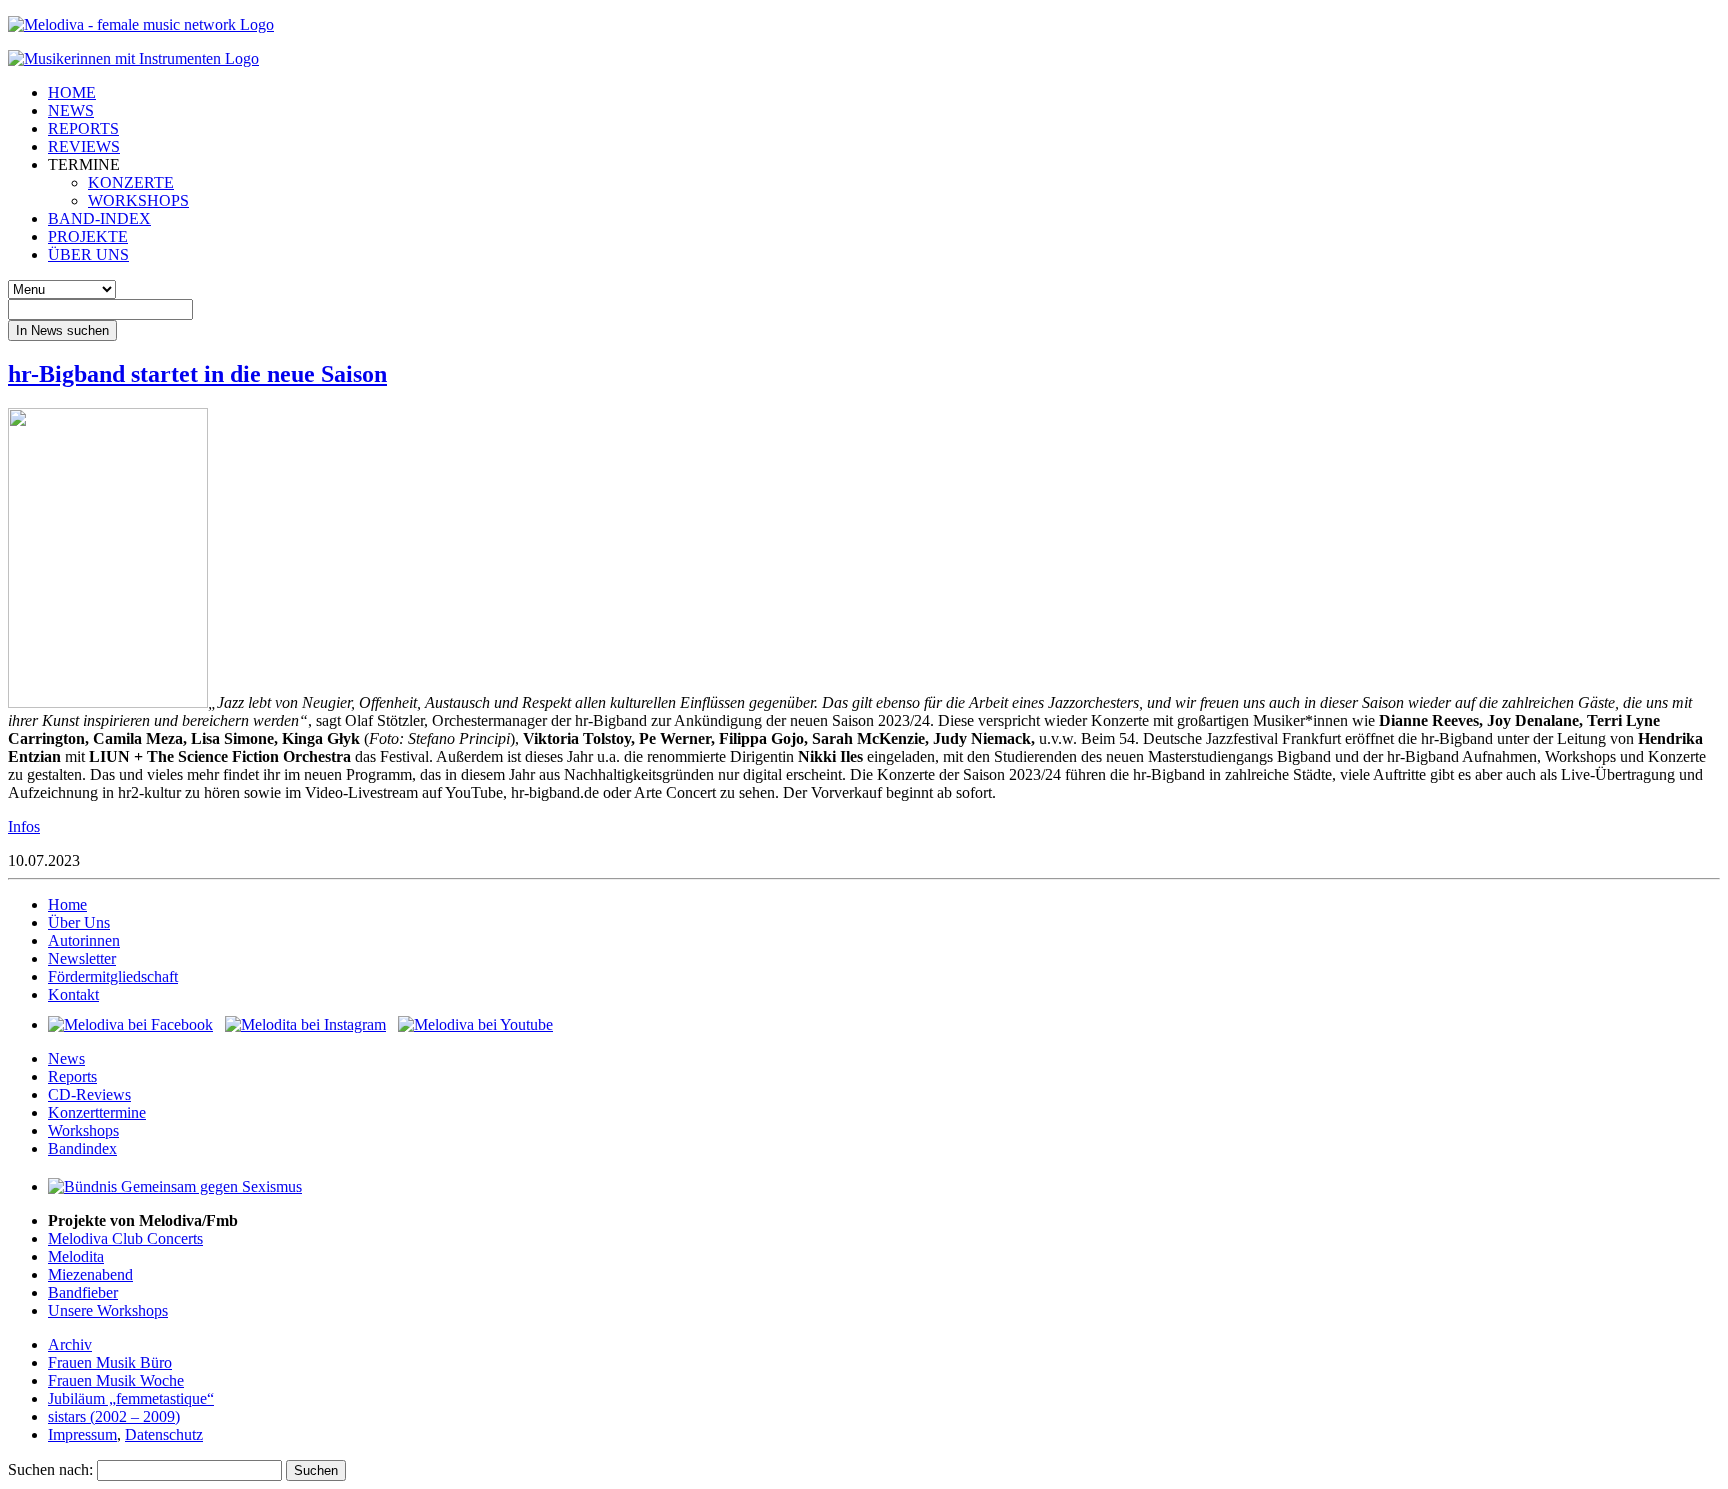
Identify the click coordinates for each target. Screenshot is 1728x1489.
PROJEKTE (88, 236)
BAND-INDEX (99, 218)
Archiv (70, 1344)
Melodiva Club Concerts (125, 1238)
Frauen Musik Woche (116, 1380)
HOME (72, 92)
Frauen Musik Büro (110, 1362)
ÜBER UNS (88, 254)
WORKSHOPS (138, 200)
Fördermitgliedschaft (113, 976)
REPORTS (83, 128)
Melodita (76, 1256)
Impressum (82, 1434)
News (66, 1058)
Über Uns (79, 922)
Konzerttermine (97, 1112)
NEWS (71, 110)
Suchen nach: (50, 1469)
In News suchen (62, 330)
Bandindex (82, 1148)
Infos (24, 826)
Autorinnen (84, 940)
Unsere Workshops (108, 1310)
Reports (72, 1076)
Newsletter (82, 958)
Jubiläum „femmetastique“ (131, 1398)
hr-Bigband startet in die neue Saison (197, 374)
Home (67, 904)
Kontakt (73, 994)
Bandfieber (83, 1292)
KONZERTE (131, 182)
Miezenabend (90, 1274)
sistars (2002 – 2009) (114, 1416)
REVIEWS (84, 146)
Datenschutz (164, 1434)
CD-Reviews (89, 1094)
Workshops (83, 1130)
